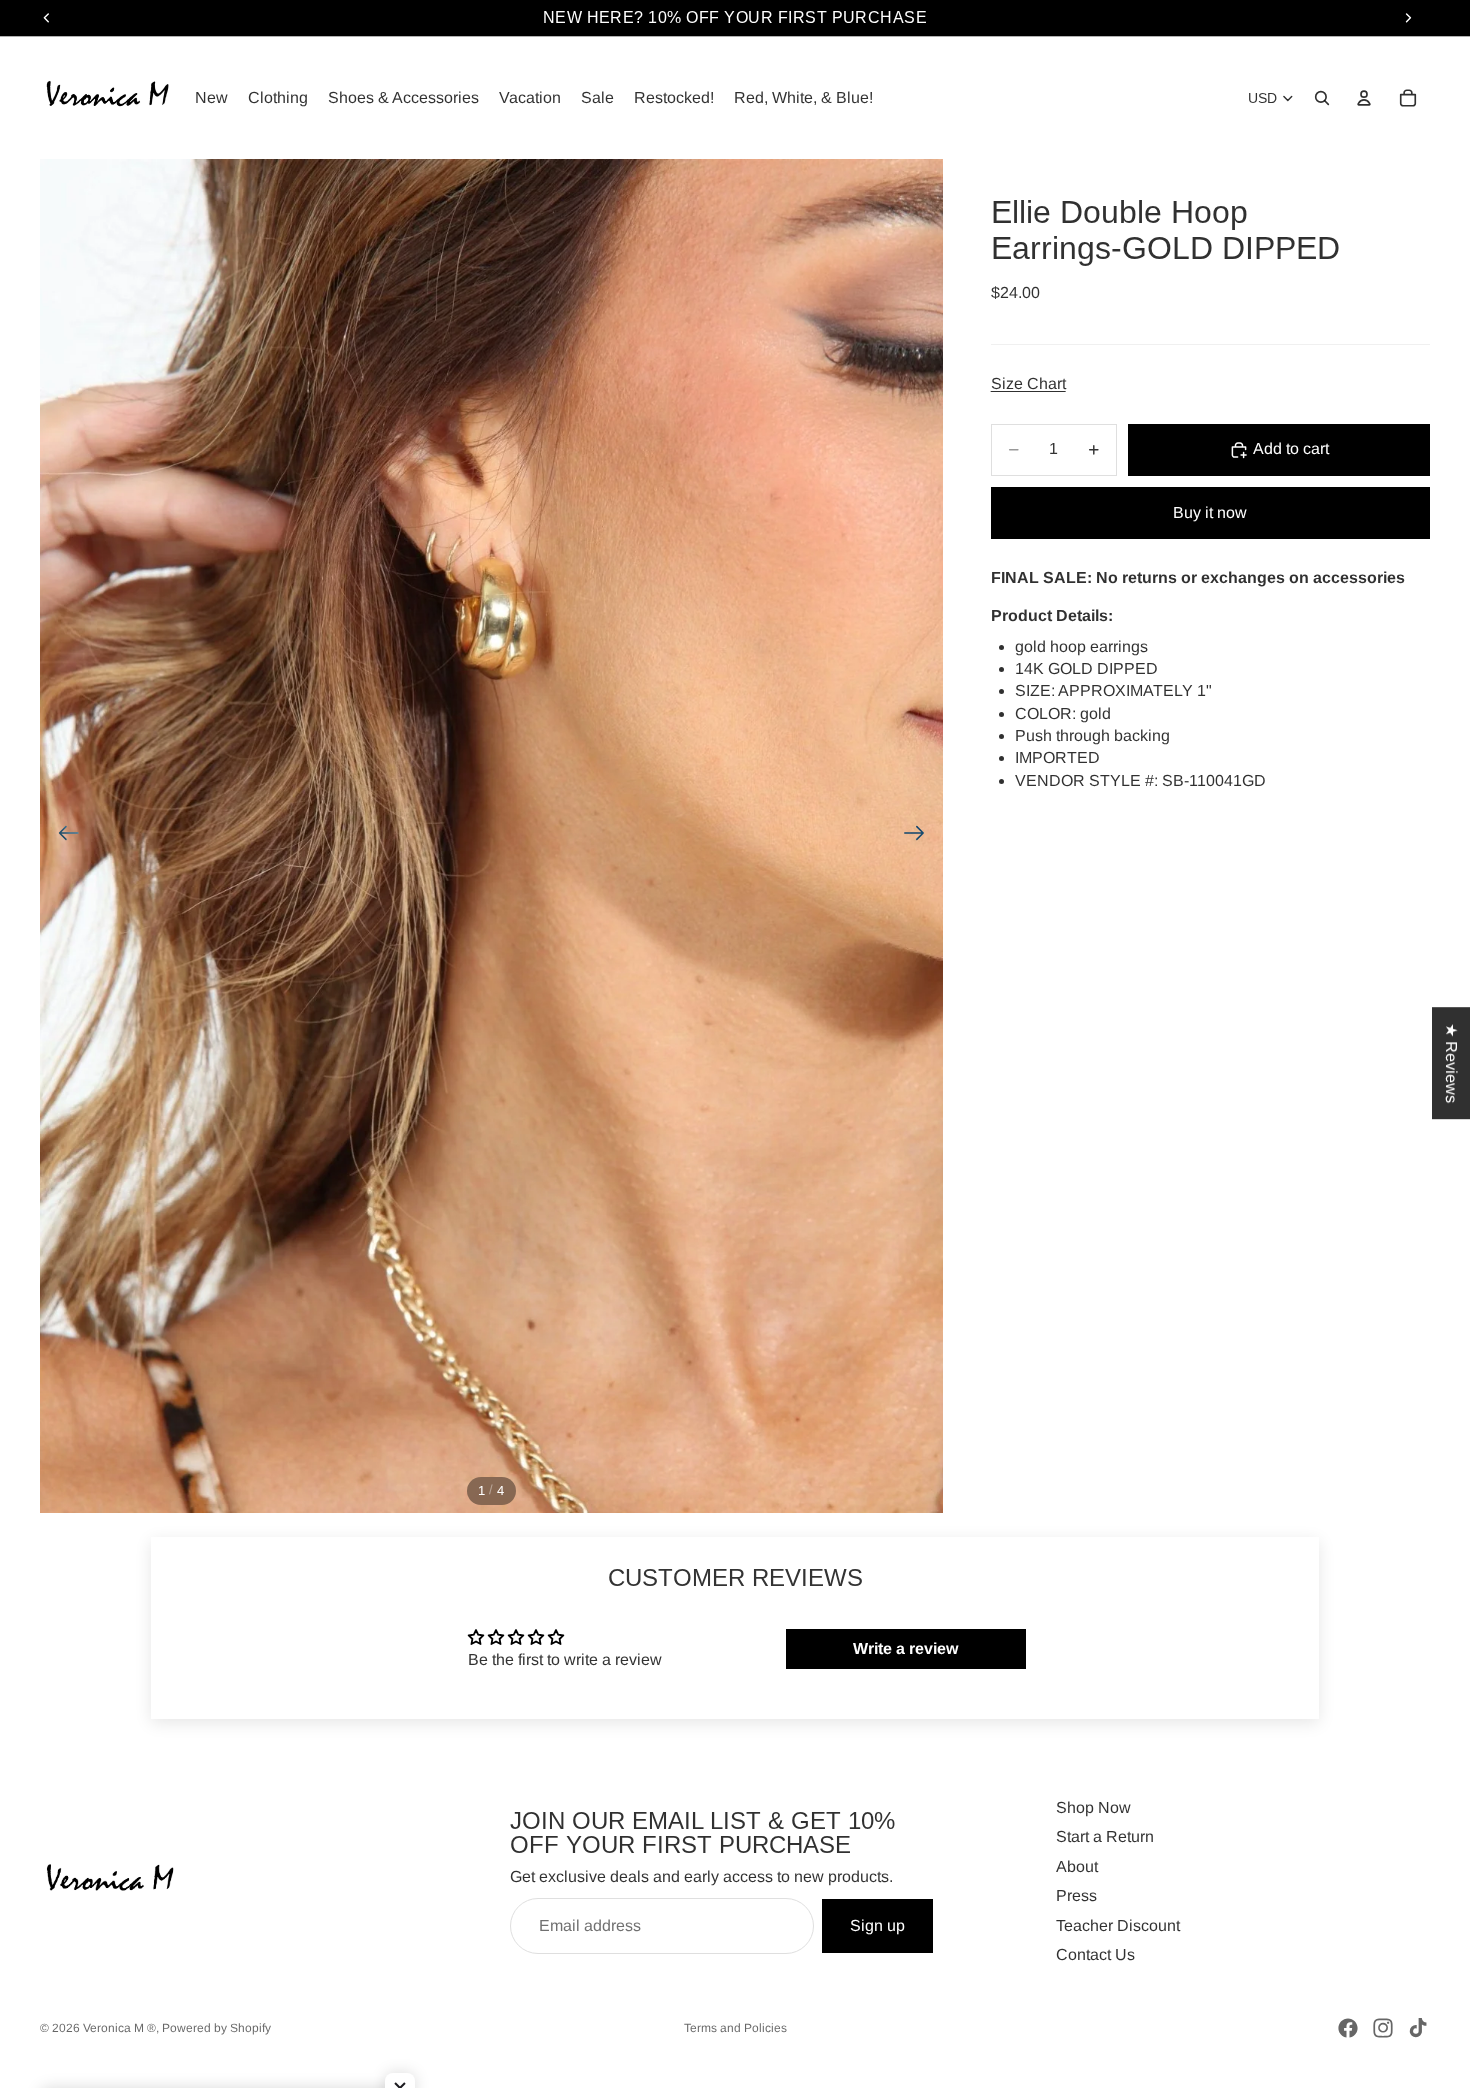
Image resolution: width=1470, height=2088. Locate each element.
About (1077, 1866)
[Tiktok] (1418, 2028)
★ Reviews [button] (1451, 1063)
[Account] (1364, 98)
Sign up (877, 1925)
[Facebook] (1348, 2028)
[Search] (1322, 98)
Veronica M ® (119, 2028)
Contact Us (1095, 1954)
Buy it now (1210, 512)
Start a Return (1105, 1836)
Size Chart (1028, 383)
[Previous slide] (62, 836)
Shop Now (1093, 1807)
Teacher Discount (1118, 1925)
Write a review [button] (905, 1648)
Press (1076, 1895)
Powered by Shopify (216, 2028)
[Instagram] (1383, 2028)
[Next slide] (920, 836)
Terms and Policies (735, 2028)
